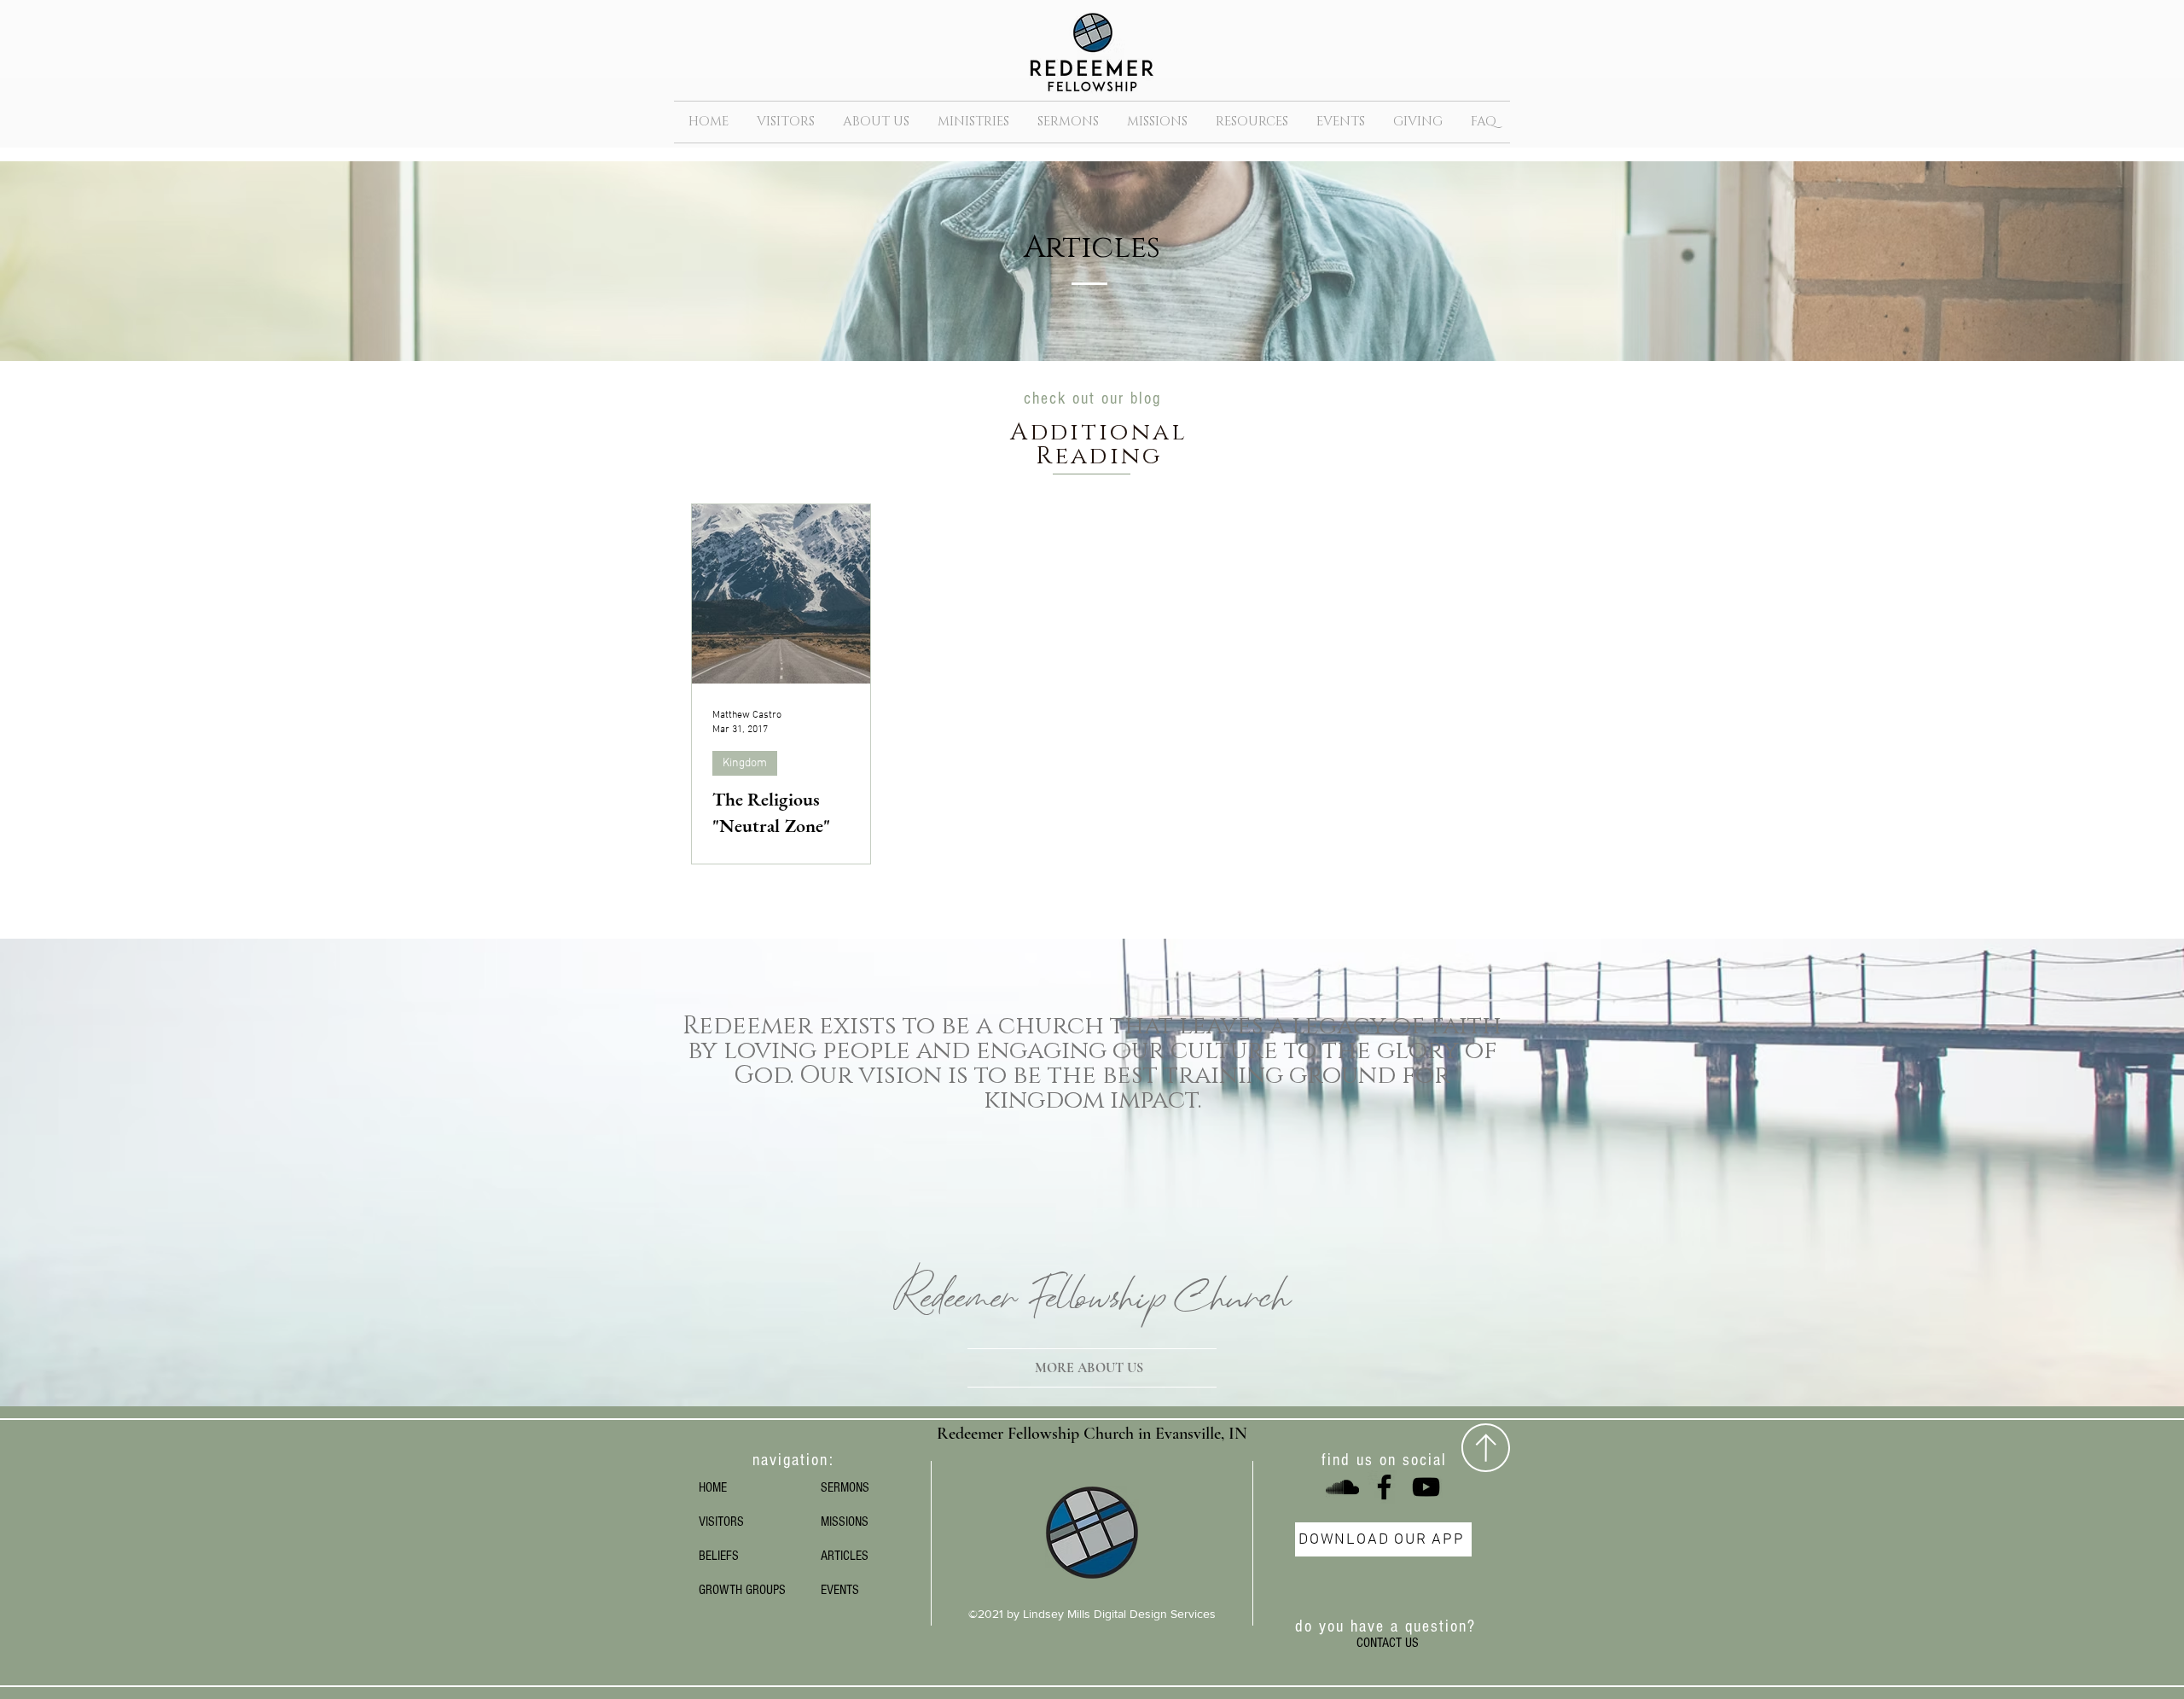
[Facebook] (1384, 1487)
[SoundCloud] (1342, 1487)
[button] (876, 122)
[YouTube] (1426, 1487)
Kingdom (745, 763)
